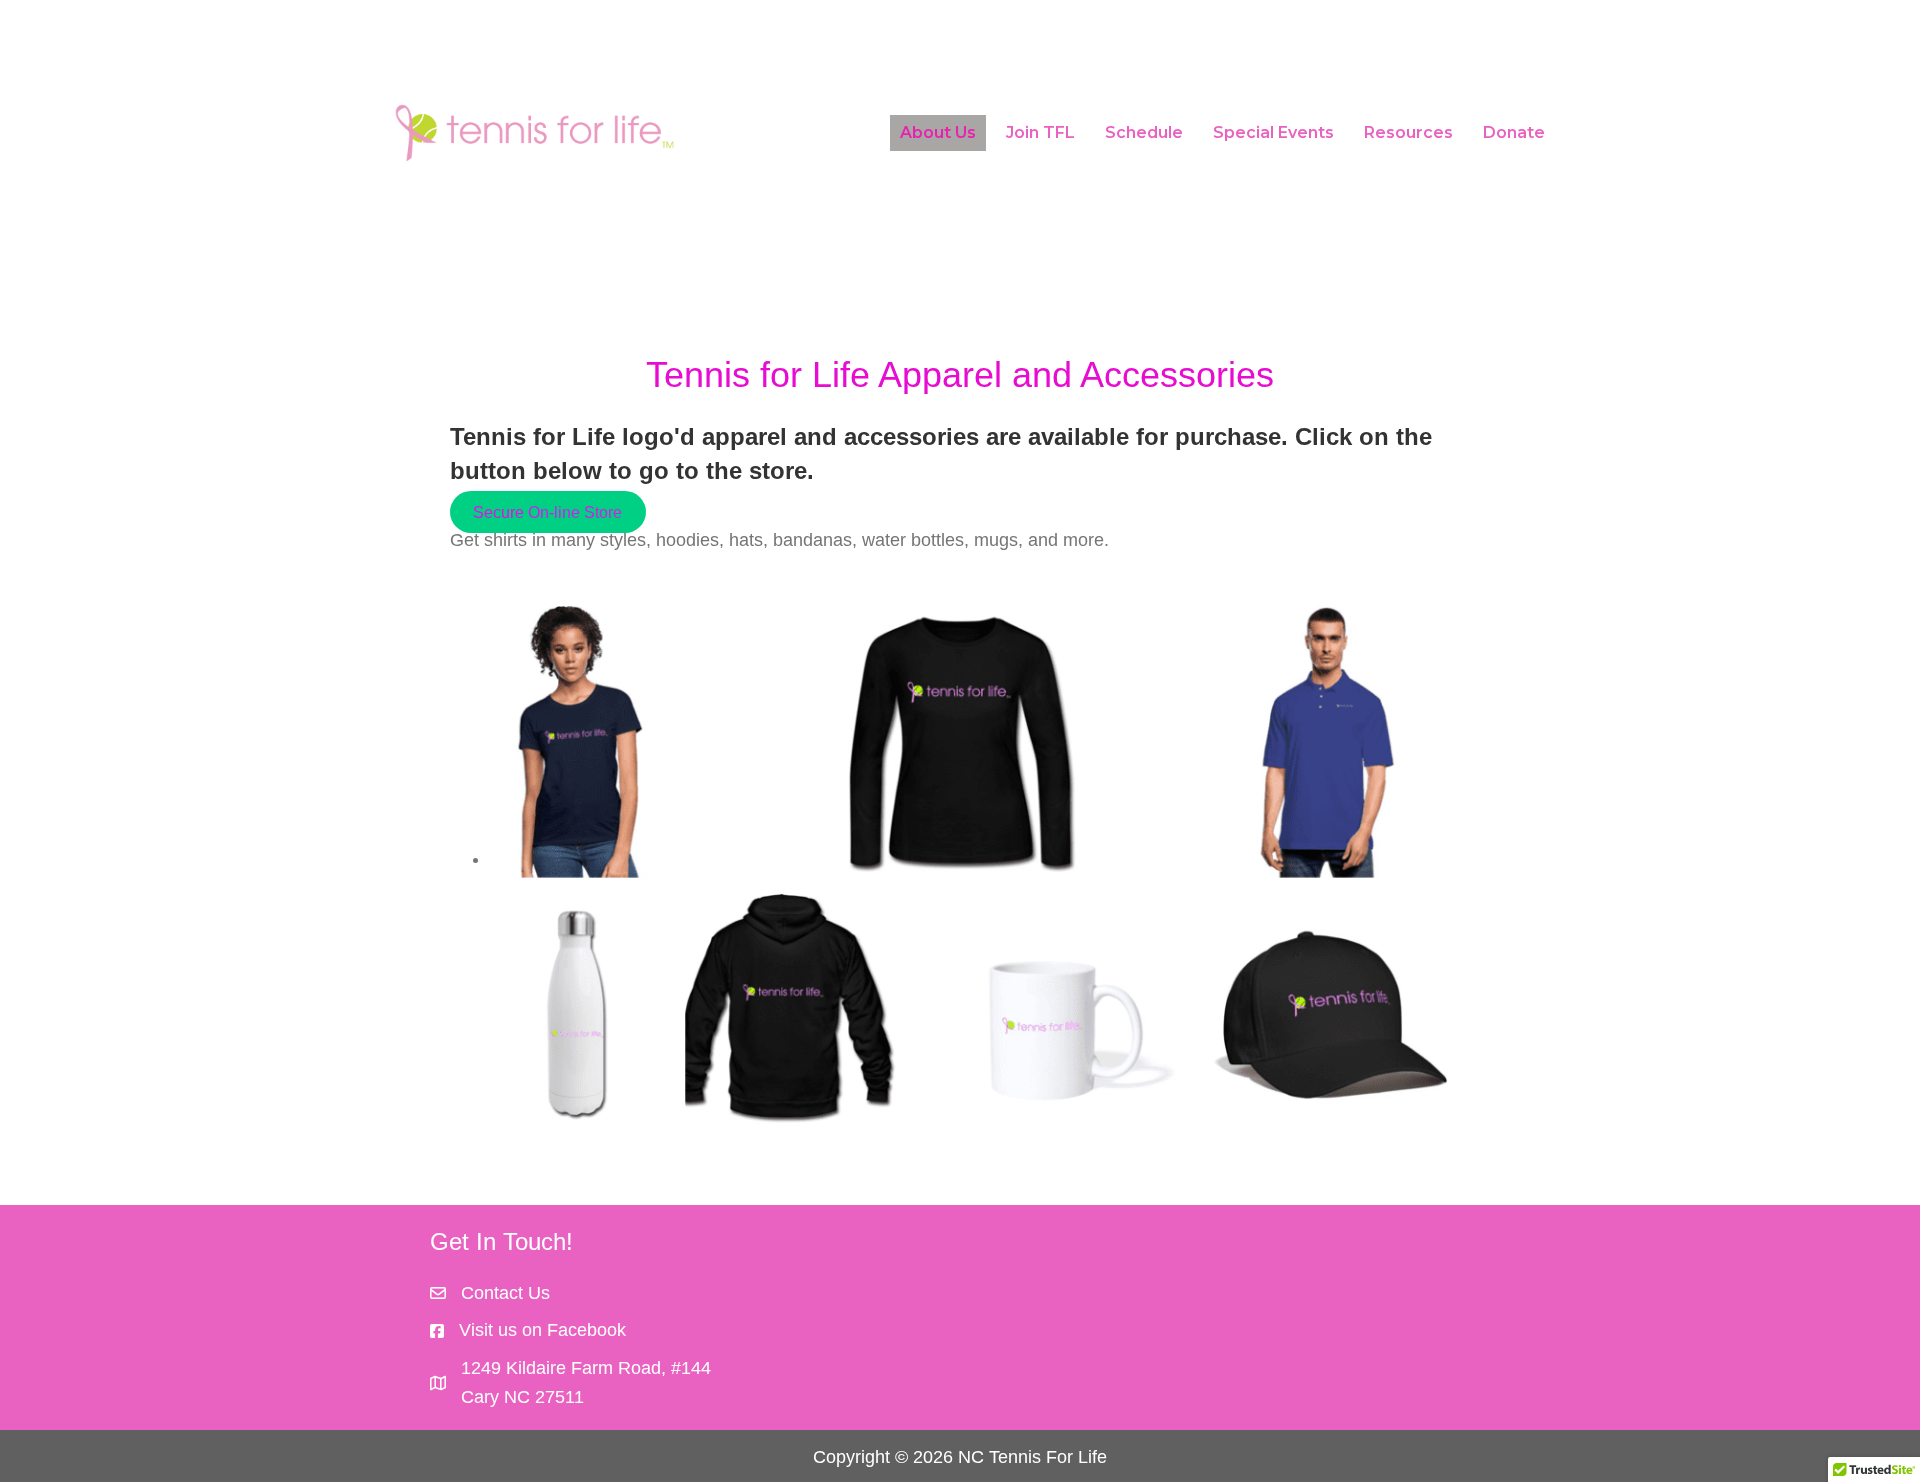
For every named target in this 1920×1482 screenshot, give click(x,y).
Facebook (586, 1330)
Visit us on (500, 1330)
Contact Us (505, 1293)
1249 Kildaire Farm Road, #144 (586, 1368)
